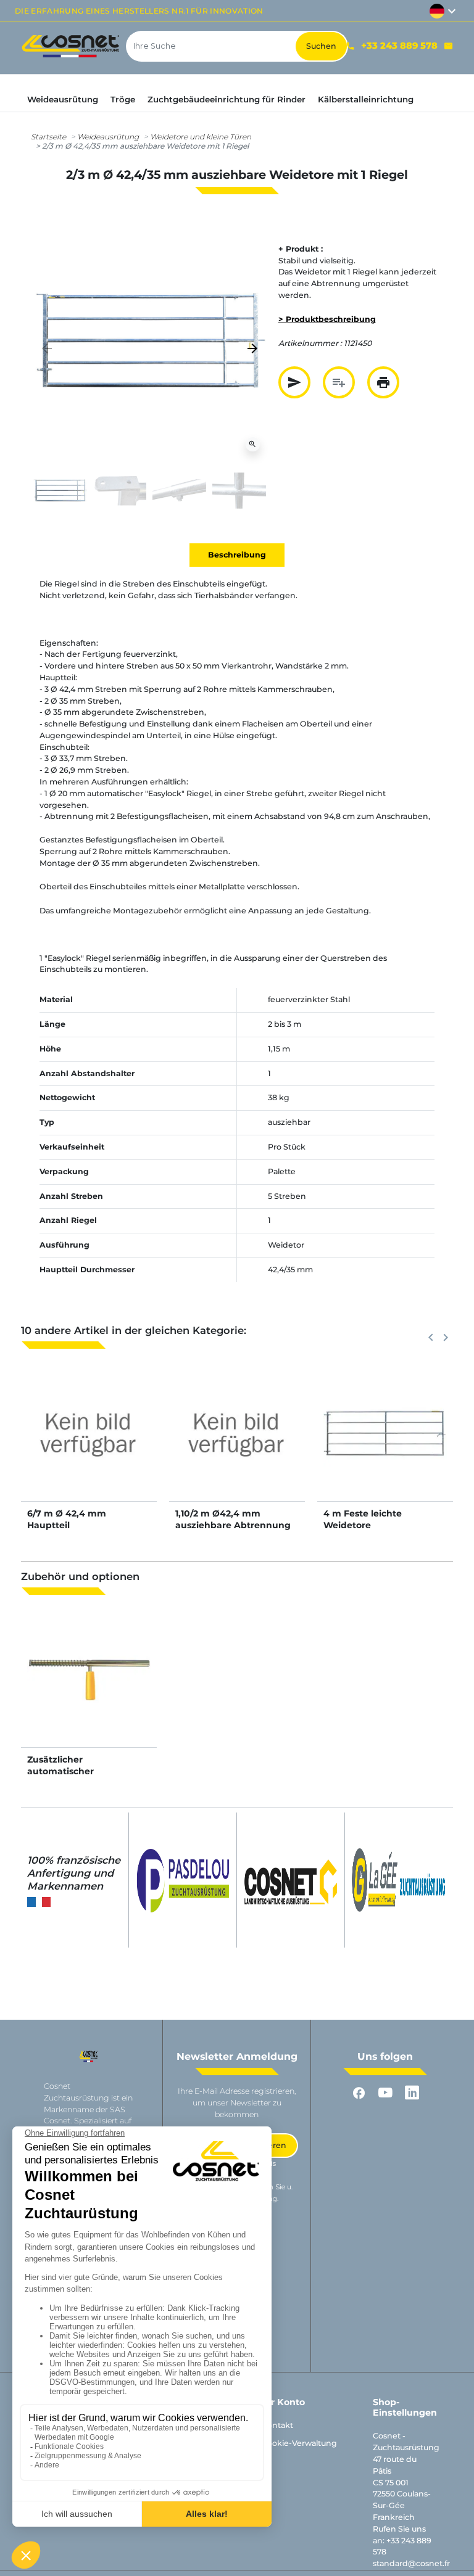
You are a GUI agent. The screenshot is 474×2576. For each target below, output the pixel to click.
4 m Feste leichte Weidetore (363, 1519)
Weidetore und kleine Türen (201, 137)
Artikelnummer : (310, 343)
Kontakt (277, 2425)
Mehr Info (89, 1446)
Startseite (48, 137)
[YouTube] (385, 2093)
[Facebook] (359, 2093)
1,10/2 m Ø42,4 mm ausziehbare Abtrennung (233, 1519)
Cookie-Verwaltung (299, 2443)
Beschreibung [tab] (237, 555)
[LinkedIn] (412, 2093)
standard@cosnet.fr (411, 2563)
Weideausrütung (108, 137)
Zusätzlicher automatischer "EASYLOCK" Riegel (70, 1771)
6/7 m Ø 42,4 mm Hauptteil (67, 1519)
